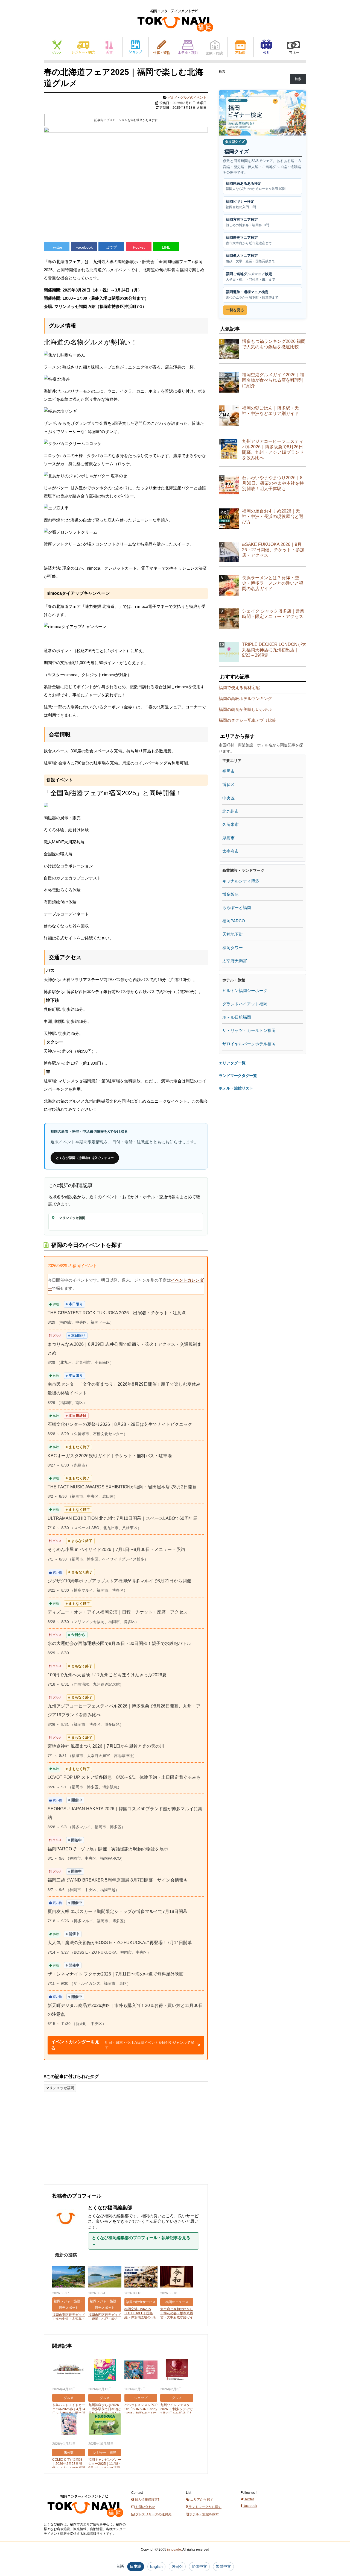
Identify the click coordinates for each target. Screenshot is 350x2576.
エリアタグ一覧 (232, 1063)
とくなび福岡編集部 (110, 2208)
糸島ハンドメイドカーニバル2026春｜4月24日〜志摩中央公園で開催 (69, 2411)
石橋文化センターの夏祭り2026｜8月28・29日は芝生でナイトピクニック (120, 1424)
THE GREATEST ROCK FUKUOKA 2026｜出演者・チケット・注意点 (117, 1313)
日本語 (136, 2566)
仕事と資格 (162, 47)
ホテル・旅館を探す (204, 2514)
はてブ (111, 247)
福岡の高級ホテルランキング (245, 698)
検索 (222, 72)
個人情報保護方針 (148, 2500)
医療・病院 (214, 47)
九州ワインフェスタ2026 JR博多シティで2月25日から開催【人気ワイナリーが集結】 (177, 2411)
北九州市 (231, 811)
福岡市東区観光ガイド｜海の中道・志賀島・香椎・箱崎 (69, 2319)
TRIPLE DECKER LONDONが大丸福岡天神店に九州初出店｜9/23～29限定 (274, 650)
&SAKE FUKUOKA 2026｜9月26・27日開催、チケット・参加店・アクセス (273, 550)
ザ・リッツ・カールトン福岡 (249, 1030)
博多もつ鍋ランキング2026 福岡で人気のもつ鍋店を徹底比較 (274, 344)
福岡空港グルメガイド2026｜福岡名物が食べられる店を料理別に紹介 (273, 380)
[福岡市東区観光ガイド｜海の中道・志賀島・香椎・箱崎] (69, 2277)
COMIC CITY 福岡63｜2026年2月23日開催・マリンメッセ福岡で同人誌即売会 (69, 2466)
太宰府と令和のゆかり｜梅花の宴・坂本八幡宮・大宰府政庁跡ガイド (177, 2315)
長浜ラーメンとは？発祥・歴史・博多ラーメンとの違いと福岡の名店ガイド (273, 583)
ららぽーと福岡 (237, 907)
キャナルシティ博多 (241, 881)
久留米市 (231, 824)
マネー (293, 47)
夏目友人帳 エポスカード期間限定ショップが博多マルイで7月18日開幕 (117, 1911)
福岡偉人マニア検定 (250, 258)
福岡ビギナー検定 (241, 204)
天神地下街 (233, 934)
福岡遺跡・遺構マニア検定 (252, 295)
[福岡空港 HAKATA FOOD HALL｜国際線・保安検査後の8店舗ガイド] (141, 2277)
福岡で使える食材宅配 (239, 688)
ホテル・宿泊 (188, 47)
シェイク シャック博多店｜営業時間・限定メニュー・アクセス (273, 614)
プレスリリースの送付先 (153, 2514)
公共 (267, 47)
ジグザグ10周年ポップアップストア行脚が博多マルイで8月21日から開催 (119, 1581)
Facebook (84, 247)
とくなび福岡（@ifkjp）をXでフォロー (85, 1158)
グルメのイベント (193, 98)
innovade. (174, 2549)
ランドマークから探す (205, 2507)
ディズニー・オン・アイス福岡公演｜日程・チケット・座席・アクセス (118, 1612)
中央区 (228, 798)
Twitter (57, 247)
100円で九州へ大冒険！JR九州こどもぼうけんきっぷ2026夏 (107, 1675)
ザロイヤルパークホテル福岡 (249, 1044)
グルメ (57, 47)
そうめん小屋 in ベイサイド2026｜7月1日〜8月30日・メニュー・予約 (116, 1549)
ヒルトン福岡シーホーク (245, 990)
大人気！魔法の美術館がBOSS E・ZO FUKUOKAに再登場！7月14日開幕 (120, 1943)
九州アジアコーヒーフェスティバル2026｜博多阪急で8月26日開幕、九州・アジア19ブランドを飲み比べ (273, 450)
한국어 (177, 2566)
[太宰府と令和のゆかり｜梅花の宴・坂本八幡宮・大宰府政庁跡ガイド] (177, 2277)
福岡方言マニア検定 (247, 222)
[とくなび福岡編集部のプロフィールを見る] (68, 2234)
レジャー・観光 (83, 47)
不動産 (240, 47)
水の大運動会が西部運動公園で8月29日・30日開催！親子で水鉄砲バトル (119, 1643)
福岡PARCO (234, 921)
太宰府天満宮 (235, 961)
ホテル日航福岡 (237, 1017)
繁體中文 (223, 2566)
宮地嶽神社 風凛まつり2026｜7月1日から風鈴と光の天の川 (106, 1746)
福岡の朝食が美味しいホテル (245, 709)
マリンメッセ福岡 (60, 2088)
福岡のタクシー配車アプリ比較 (247, 720)
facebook (250, 2506)
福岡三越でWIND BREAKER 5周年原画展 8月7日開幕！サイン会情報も (118, 1880)
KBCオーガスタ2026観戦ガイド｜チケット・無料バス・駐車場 (110, 1456)
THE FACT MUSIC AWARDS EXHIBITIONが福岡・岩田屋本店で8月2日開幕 (122, 1487)
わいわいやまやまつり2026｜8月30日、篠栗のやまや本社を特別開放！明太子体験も (273, 483)
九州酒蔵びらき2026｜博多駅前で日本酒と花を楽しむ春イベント (105, 2409)
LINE (166, 247)
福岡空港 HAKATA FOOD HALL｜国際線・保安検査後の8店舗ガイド (140, 2315)
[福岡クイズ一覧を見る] (262, 113)
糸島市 (228, 838)
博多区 (228, 784)
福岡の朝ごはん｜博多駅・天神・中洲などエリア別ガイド (270, 411)
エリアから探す (201, 2500)
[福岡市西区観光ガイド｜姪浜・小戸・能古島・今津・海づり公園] (105, 2277)
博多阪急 (231, 894)
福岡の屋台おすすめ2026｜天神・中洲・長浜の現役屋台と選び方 (273, 516)
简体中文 (199, 2566)
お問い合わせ (145, 2507)
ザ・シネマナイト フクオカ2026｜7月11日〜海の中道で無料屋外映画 (116, 1974)
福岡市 (228, 771)
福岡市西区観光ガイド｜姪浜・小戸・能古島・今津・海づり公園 (105, 2319)
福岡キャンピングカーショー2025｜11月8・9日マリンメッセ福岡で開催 (105, 2466)
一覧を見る (235, 310)
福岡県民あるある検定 (256, 186)
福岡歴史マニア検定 (249, 240)
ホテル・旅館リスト (236, 1088)
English (156, 2566)
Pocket (139, 247)
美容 (109, 47)
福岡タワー (233, 948)
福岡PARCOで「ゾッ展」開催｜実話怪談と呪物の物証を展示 (108, 1849)
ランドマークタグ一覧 (238, 1076)
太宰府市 (231, 851)
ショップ (135, 47)
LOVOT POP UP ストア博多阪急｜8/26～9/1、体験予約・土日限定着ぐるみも (124, 1777)
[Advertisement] (85, 2141)
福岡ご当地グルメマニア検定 (250, 277)
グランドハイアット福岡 (245, 1004)
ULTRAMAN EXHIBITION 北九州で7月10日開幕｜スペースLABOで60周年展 (122, 1518)
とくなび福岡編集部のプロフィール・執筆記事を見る (141, 2241)
